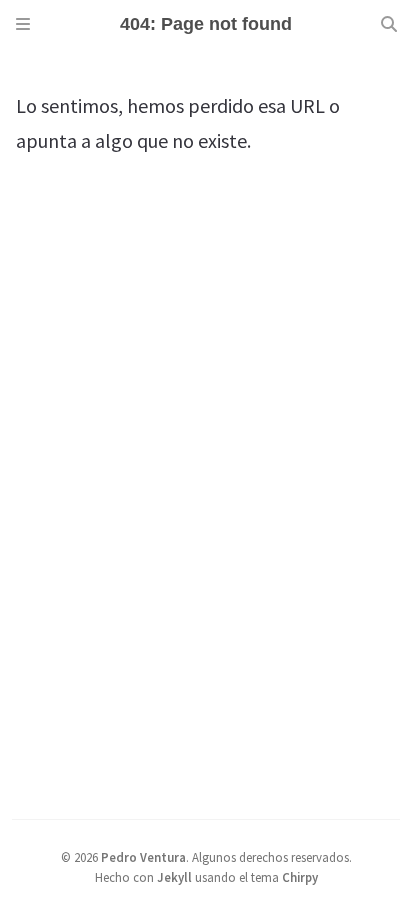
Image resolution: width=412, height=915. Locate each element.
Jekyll (174, 877)
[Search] (389, 24)
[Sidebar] (23, 24)
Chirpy (300, 877)
